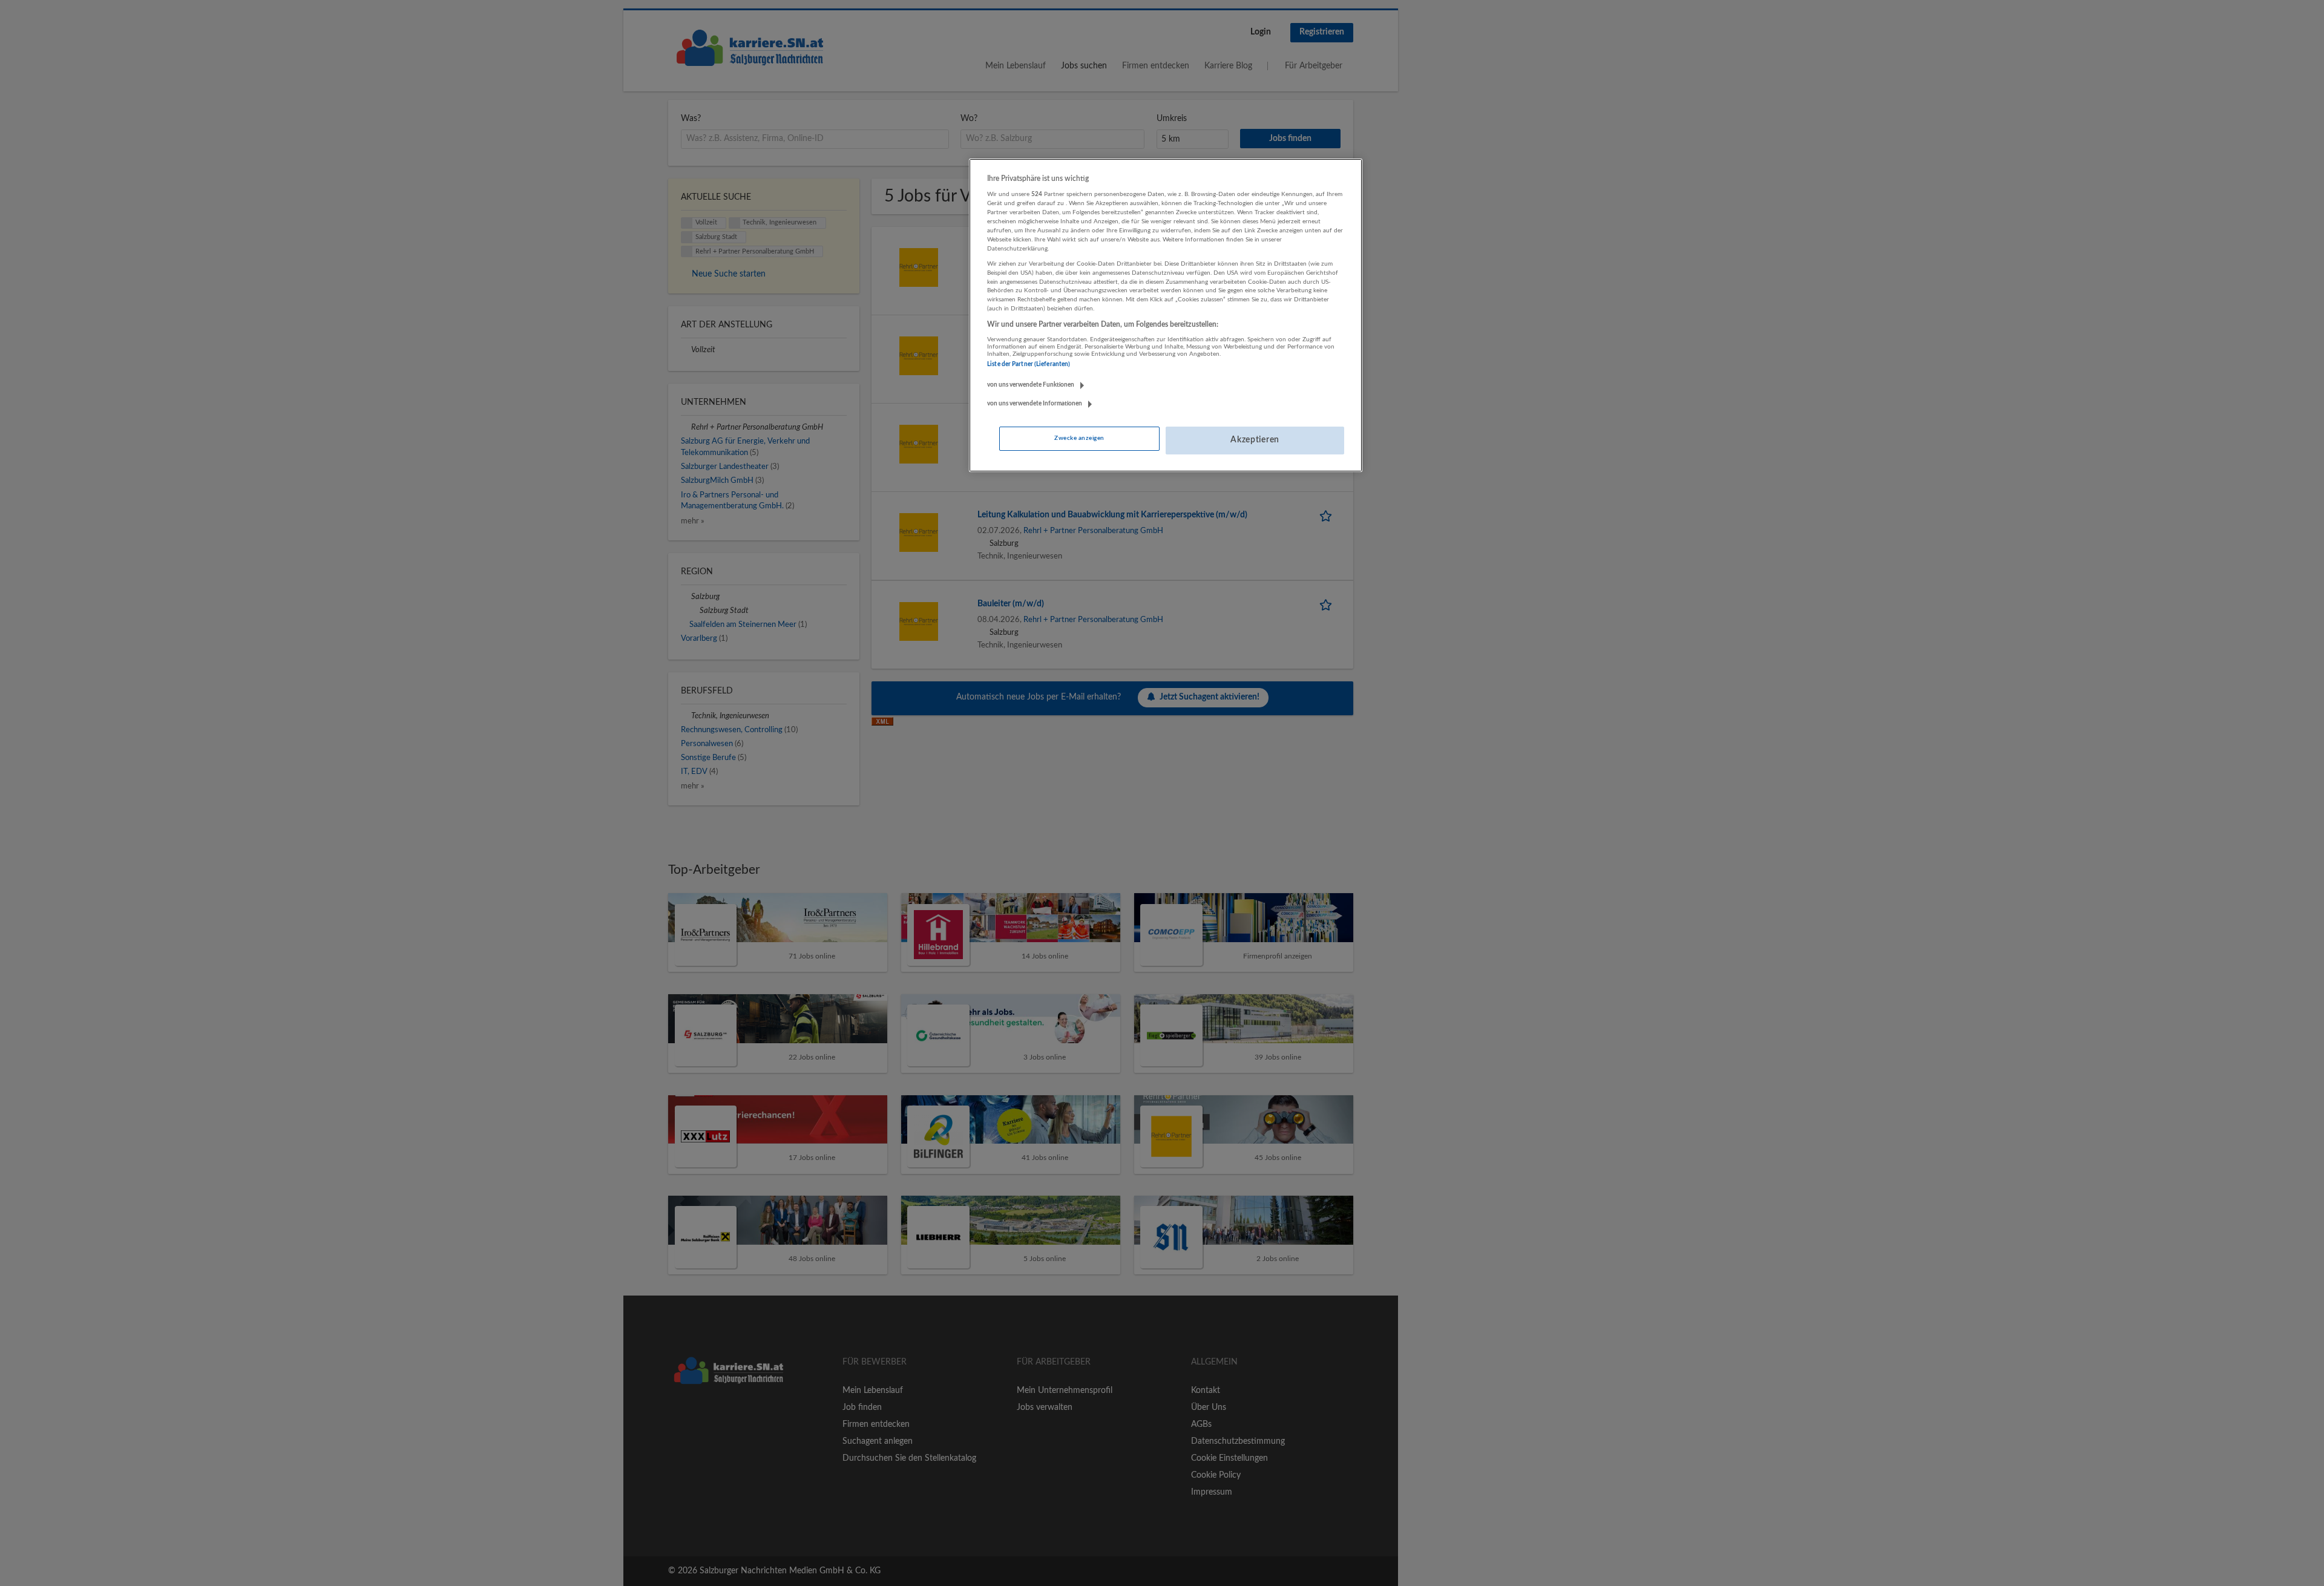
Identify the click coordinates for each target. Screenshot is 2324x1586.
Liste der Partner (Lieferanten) (1029, 364)
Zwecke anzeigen (1079, 438)
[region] (1166, 315)
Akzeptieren (1255, 440)
